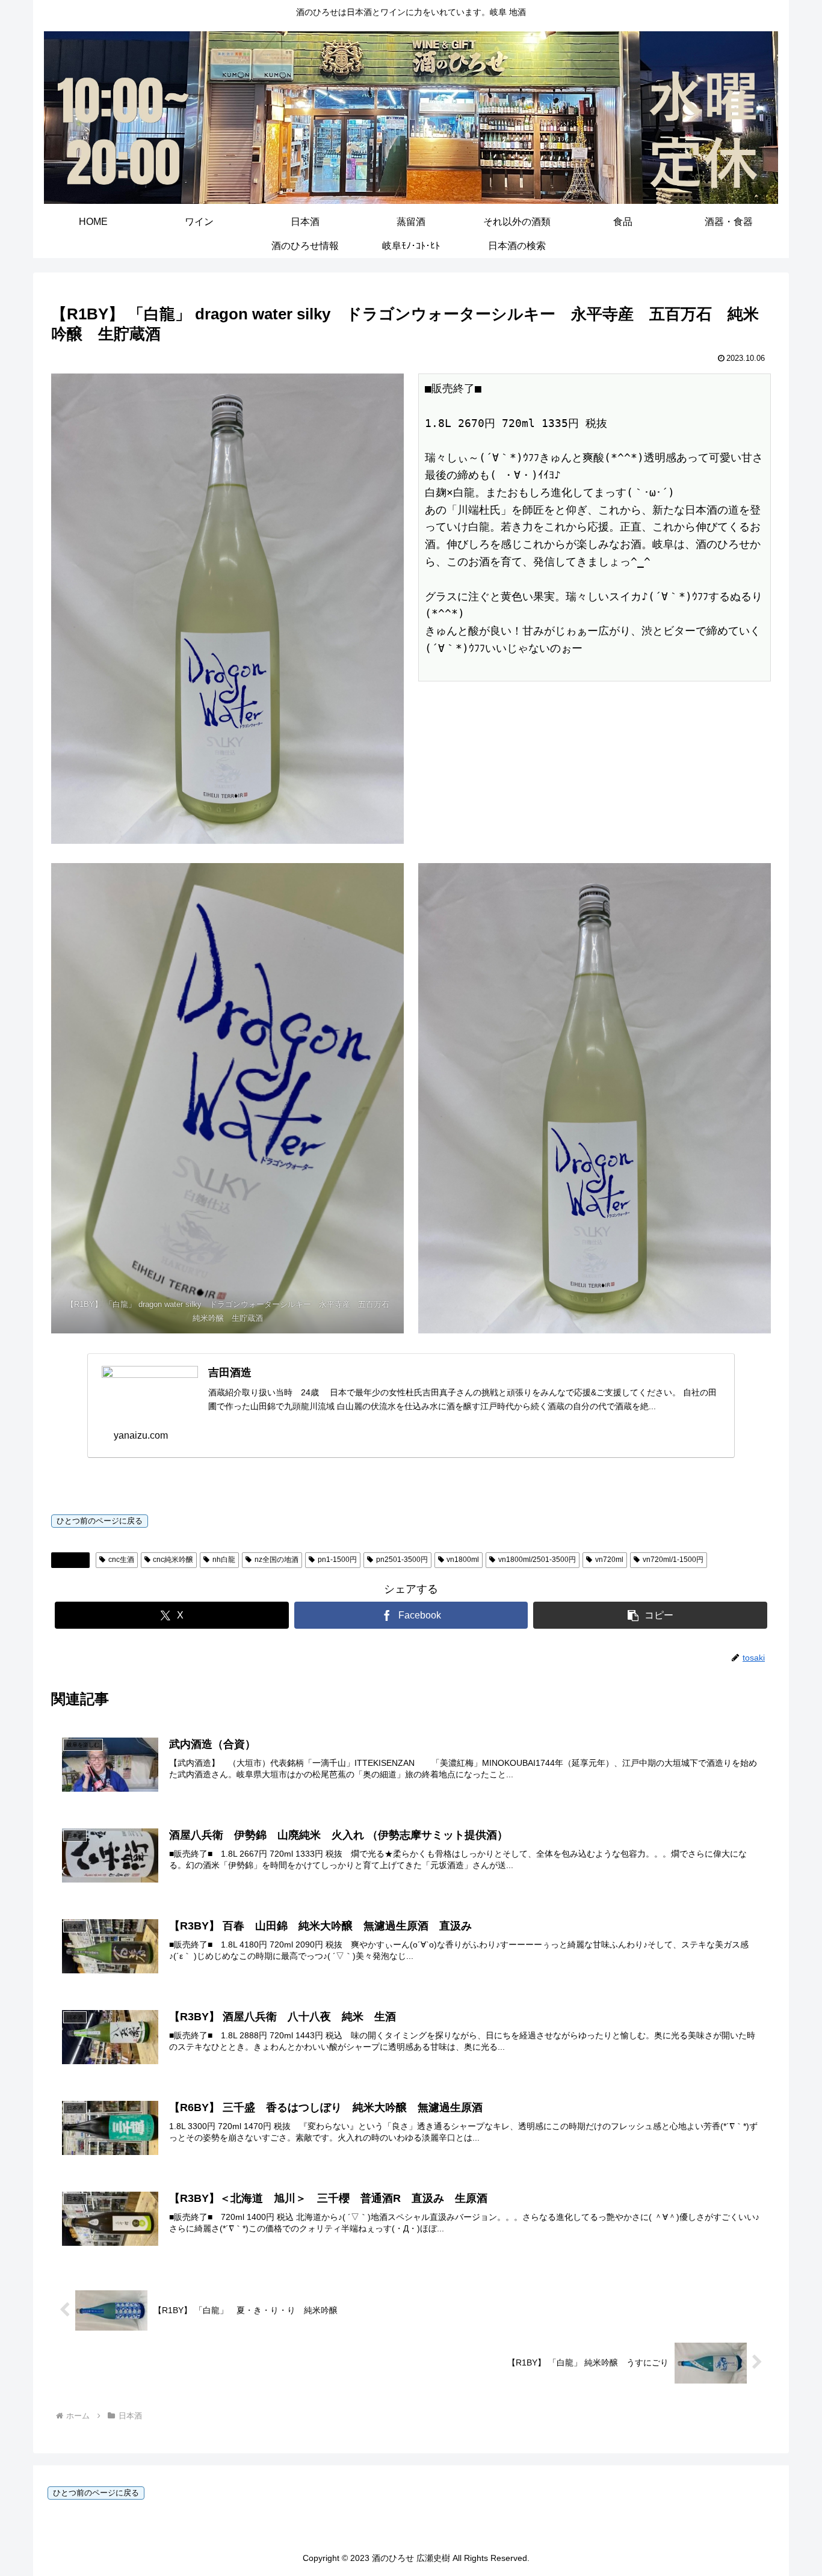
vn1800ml (463, 1560)
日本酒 (75, 1560)
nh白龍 (224, 1560)
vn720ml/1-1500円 (673, 1560)
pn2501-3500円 (402, 1560)
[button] (650, 1615)
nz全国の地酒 (277, 1560)
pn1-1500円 (337, 1560)
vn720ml (609, 1560)
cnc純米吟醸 (173, 1560)
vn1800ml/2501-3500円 (537, 1560)
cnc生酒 (121, 1560)
